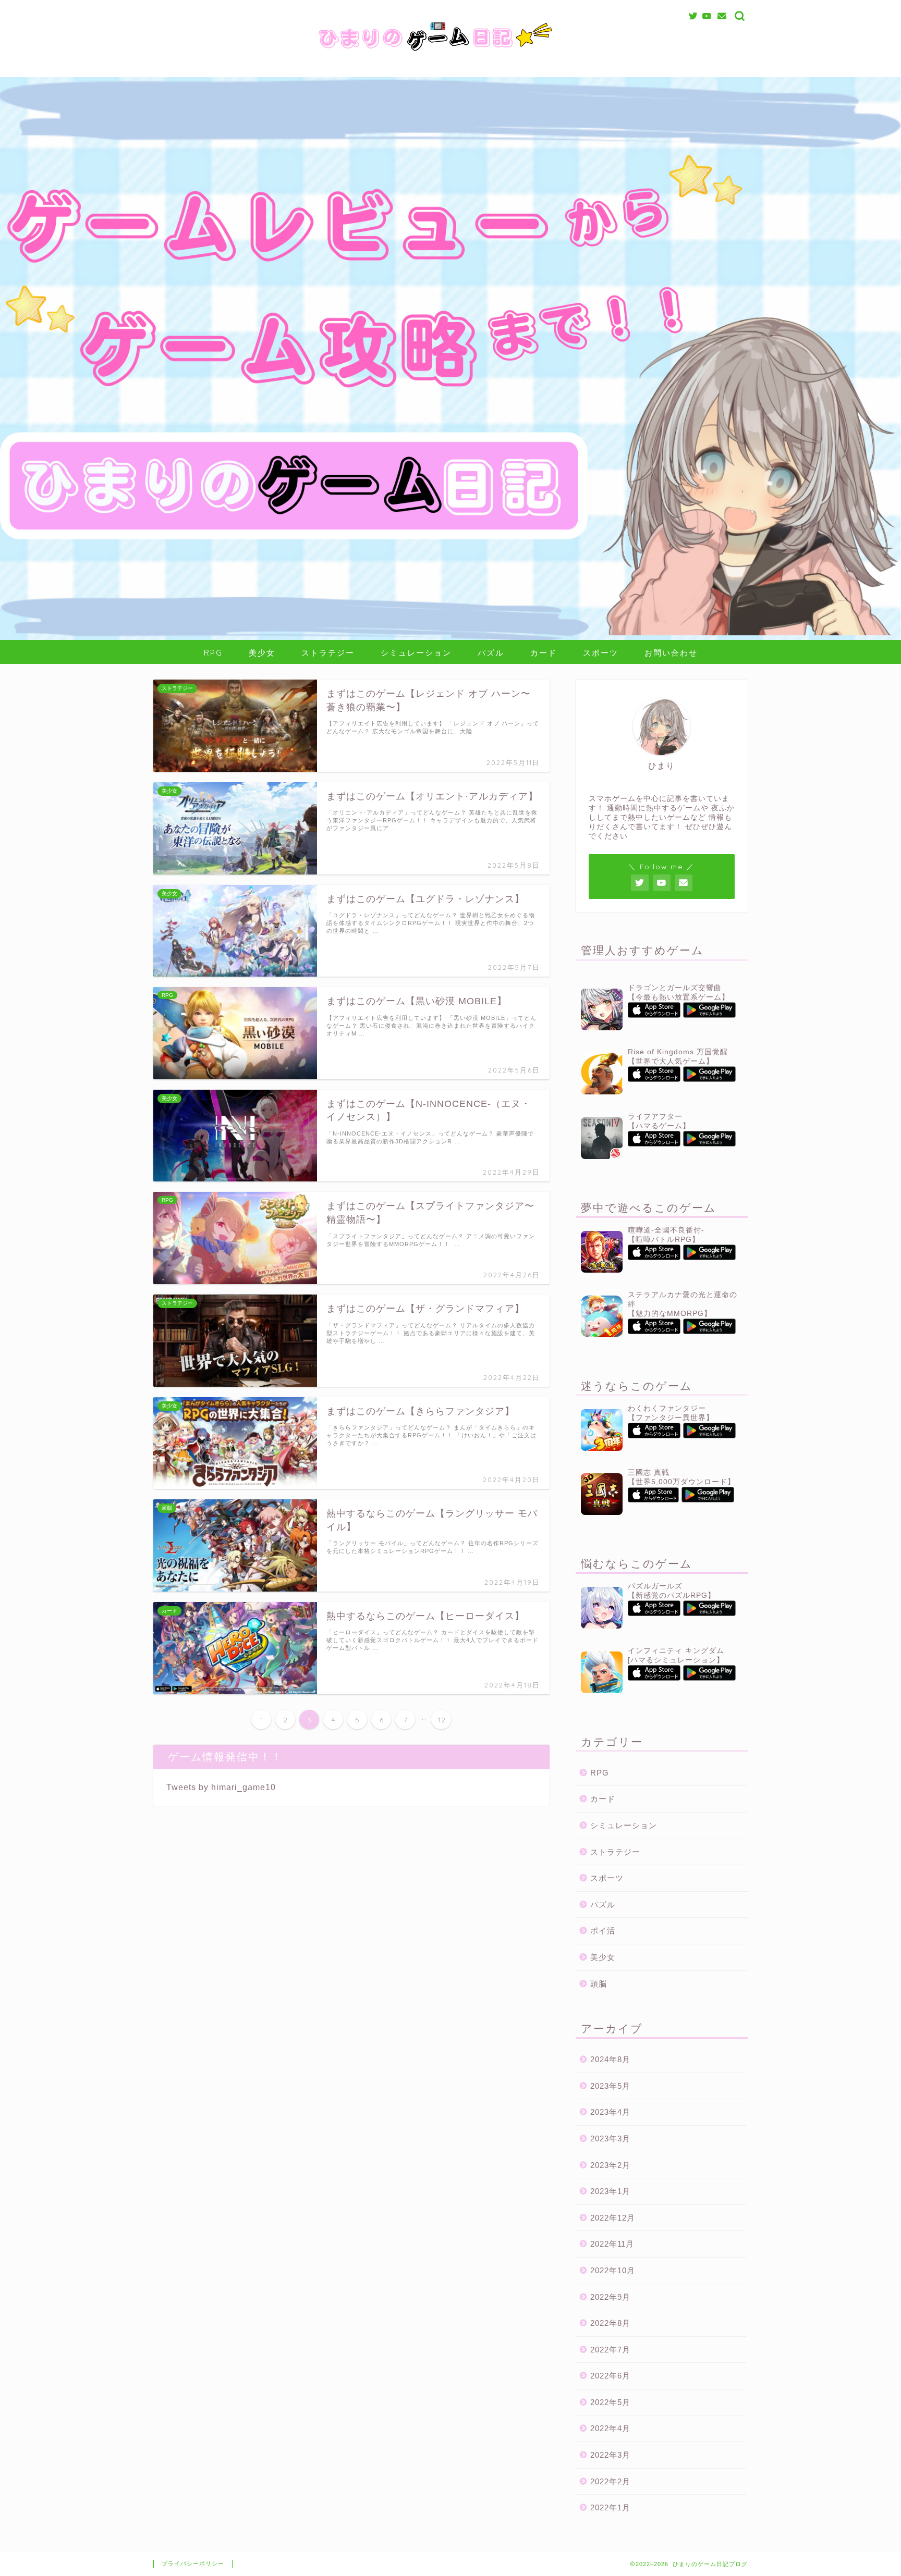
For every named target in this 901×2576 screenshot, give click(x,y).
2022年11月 (612, 2244)
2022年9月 (610, 2297)
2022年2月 (610, 2481)
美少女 (262, 653)
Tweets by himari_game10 (221, 1787)
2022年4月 (610, 2428)
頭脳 (599, 1984)
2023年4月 (610, 2112)
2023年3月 (610, 2139)
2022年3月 (610, 2455)
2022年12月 (613, 2218)
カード (544, 653)
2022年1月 (610, 2507)
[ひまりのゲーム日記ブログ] (451, 54)
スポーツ (601, 653)
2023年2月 (610, 2165)
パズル (491, 653)
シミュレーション (416, 653)
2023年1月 (610, 2191)
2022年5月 (610, 2402)
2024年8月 (610, 2059)
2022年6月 (610, 2376)
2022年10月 (613, 2270)
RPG (213, 653)
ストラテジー (328, 653)
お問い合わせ (671, 653)
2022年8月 (610, 2323)
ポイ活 (603, 1931)
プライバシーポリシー (193, 2563)
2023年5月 (610, 2086)
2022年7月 (610, 2350)
